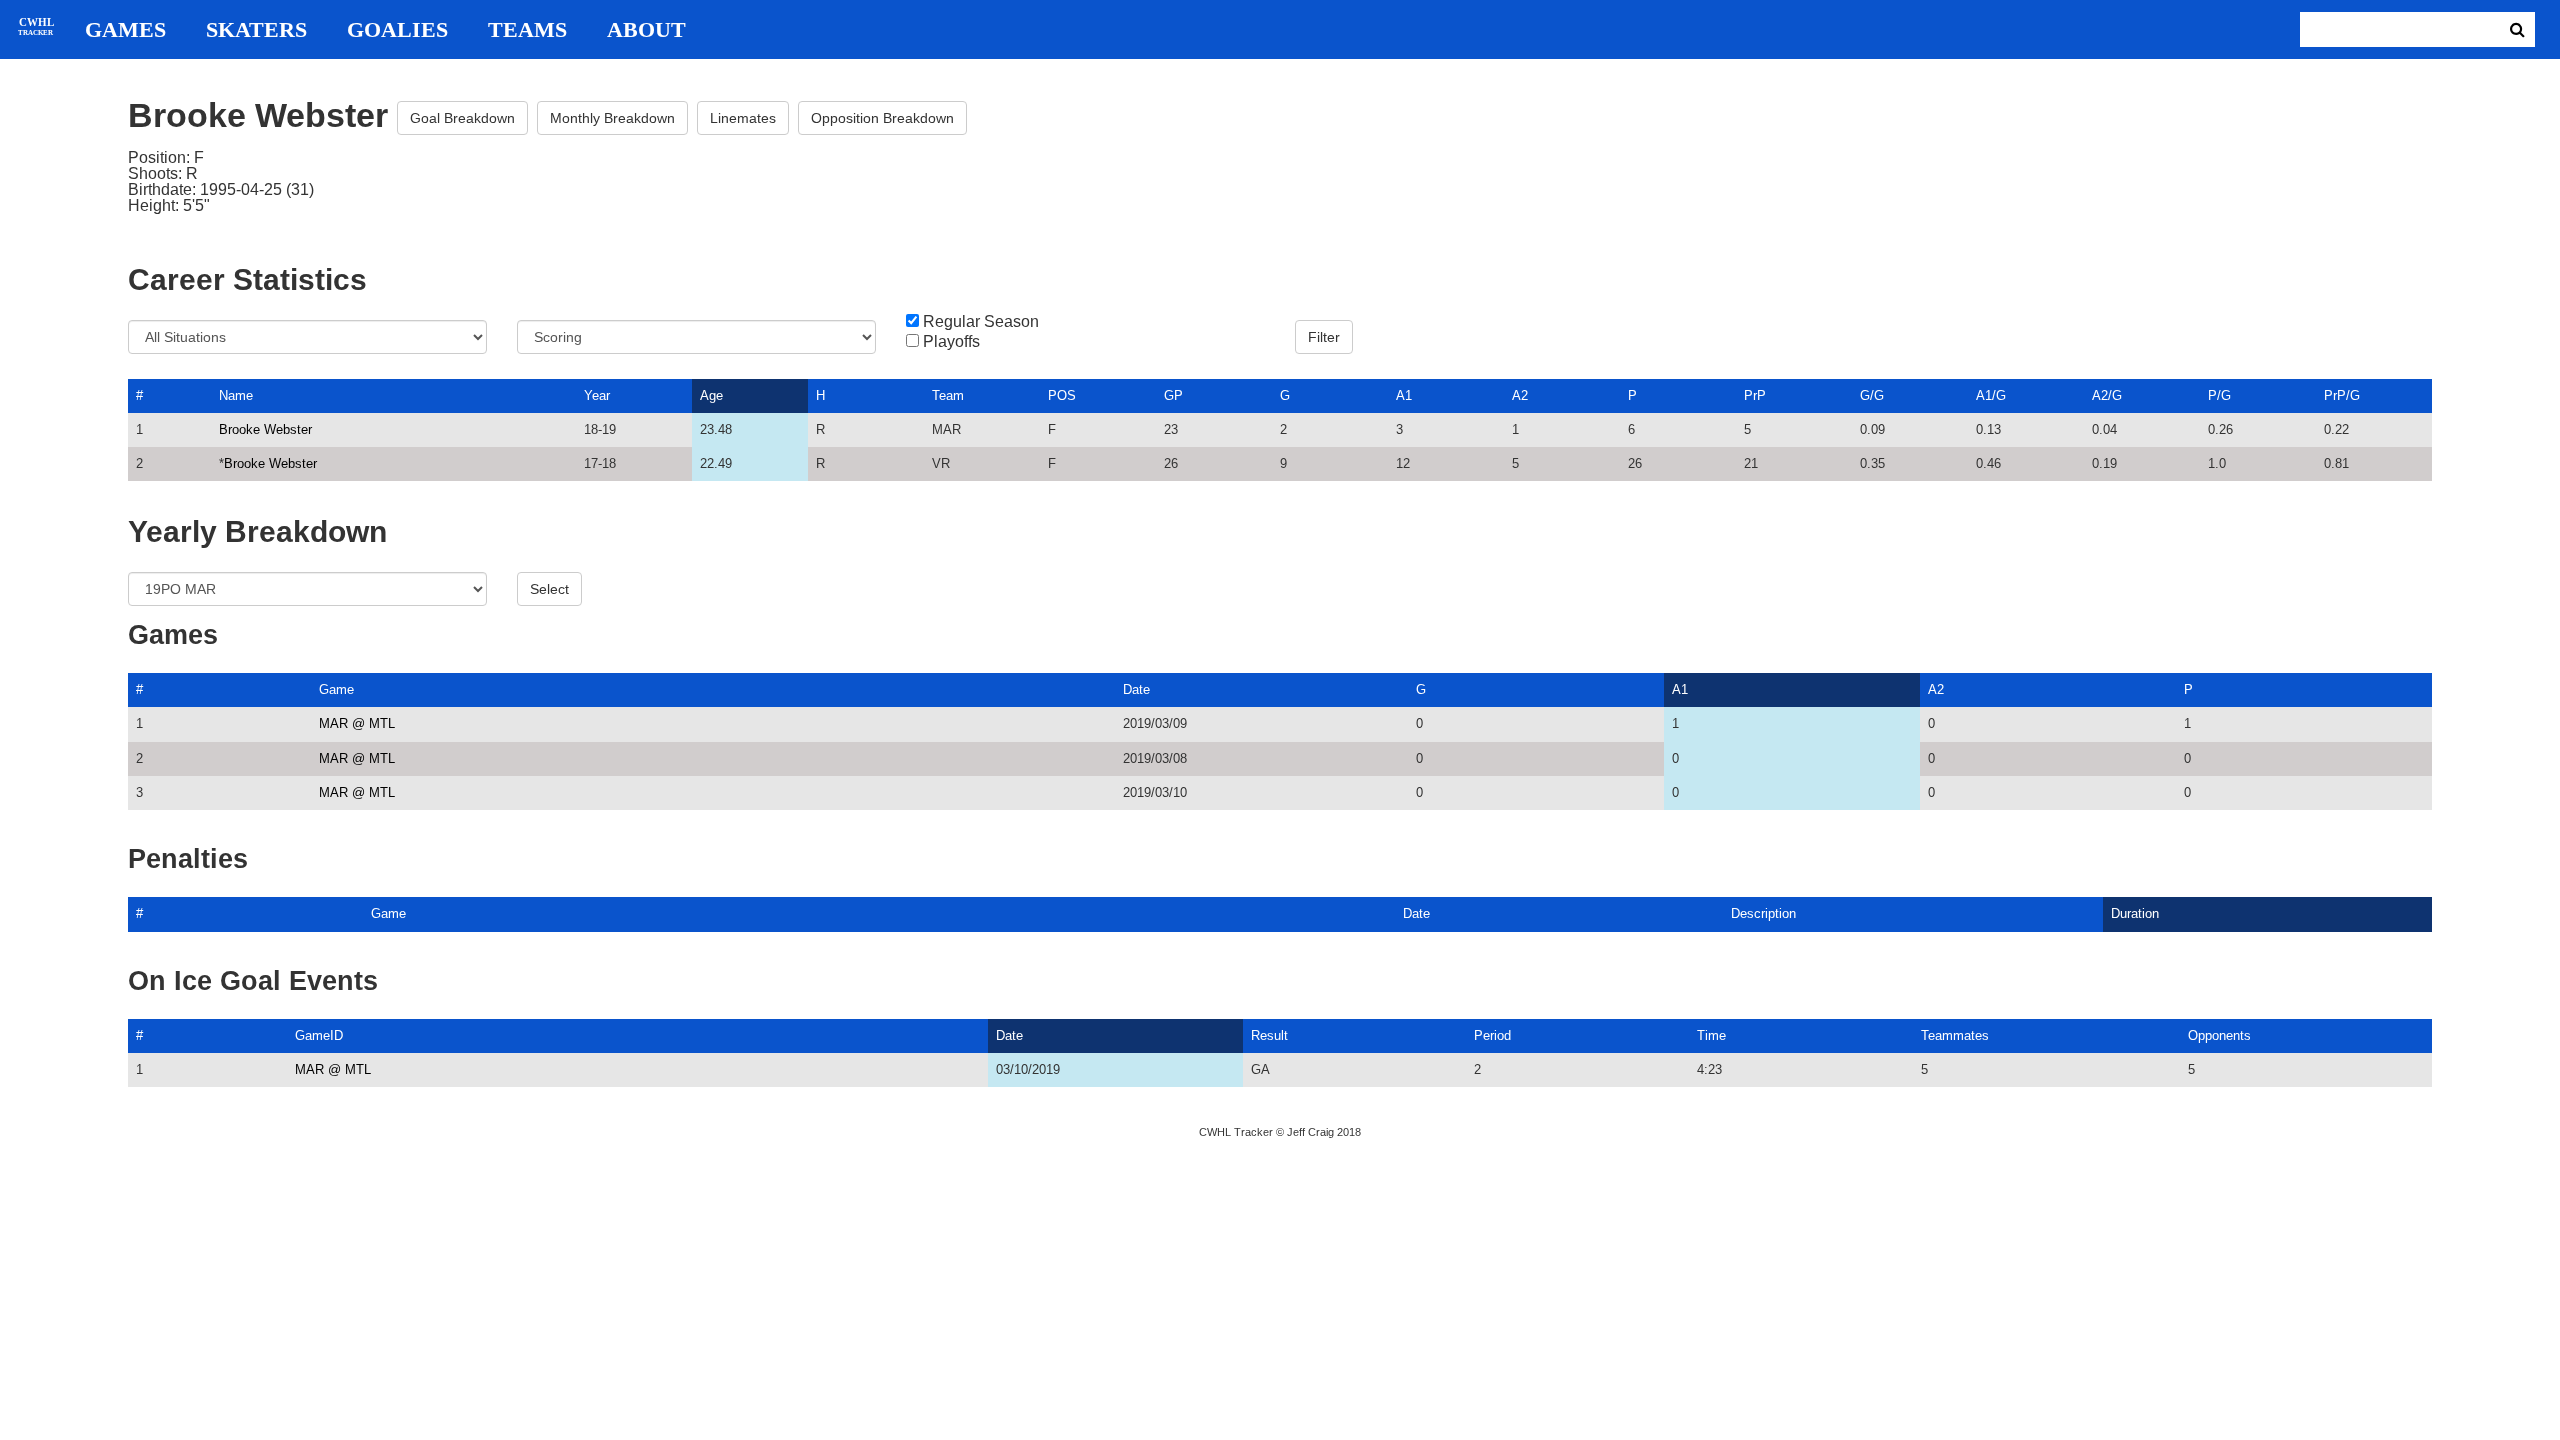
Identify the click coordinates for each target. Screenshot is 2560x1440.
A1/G (1991, 395)
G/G (1872, 395)
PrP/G (2342, 395)
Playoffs (951, 342)
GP (1173, 395)
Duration (2135, 913)
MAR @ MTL (357, 723)
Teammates (1955, 1035)
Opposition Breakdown (882, 118)
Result (1269, 1035)
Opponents (2219, 1035)
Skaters (256, 30)
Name (236, 395)
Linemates (743, 118)
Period (1492, 1035)
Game (336, 689)
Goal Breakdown (462, 118)
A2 (1520, 395)
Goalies (397, 30)
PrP (1755, 395)
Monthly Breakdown (612, 118)
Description (1763, 913)
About (646, 30)
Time (1711, 1035)
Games (125, 30)
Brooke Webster (265, 429)
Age (711, 395)
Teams (527, 30)
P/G (2219, 395)
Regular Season (981, 322)
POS (1062, 395)
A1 (1404, 395)
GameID (319, 1035)
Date (1136, 689)
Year (597, 395)
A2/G (2107, 395)
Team (948, 395)
